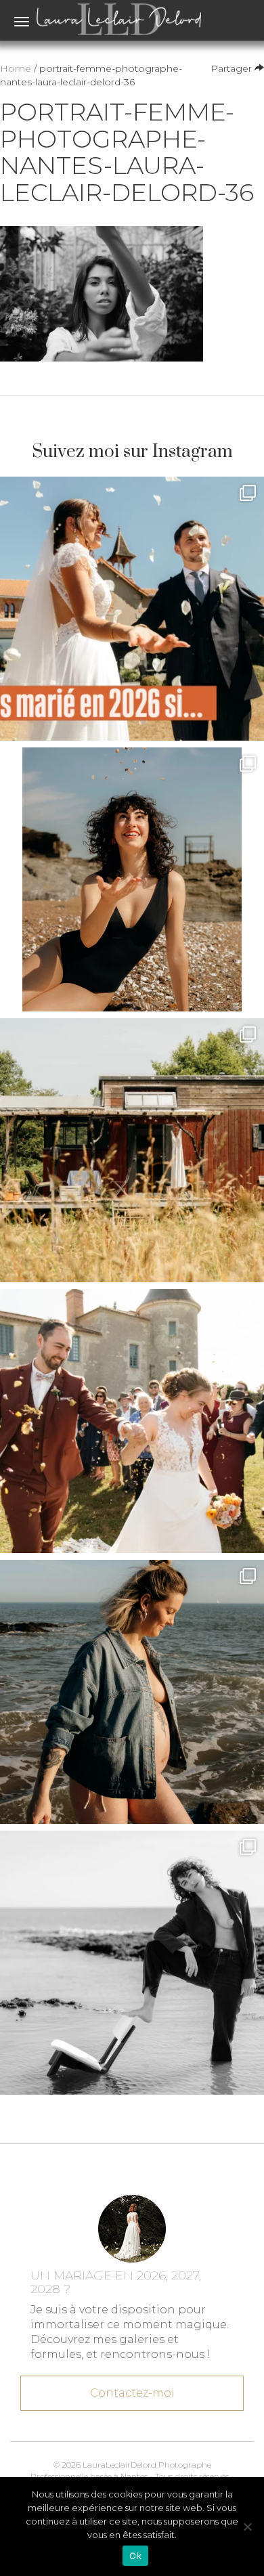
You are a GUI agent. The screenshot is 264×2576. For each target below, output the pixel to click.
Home (16, 68)
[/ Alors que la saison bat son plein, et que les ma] (132, 609)
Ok (135, 2556)
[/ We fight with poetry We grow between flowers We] (132, 1963)
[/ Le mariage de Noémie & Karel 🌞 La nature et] (132, 1150)
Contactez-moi (132, 2393)
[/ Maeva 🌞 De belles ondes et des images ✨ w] (132, 879)
